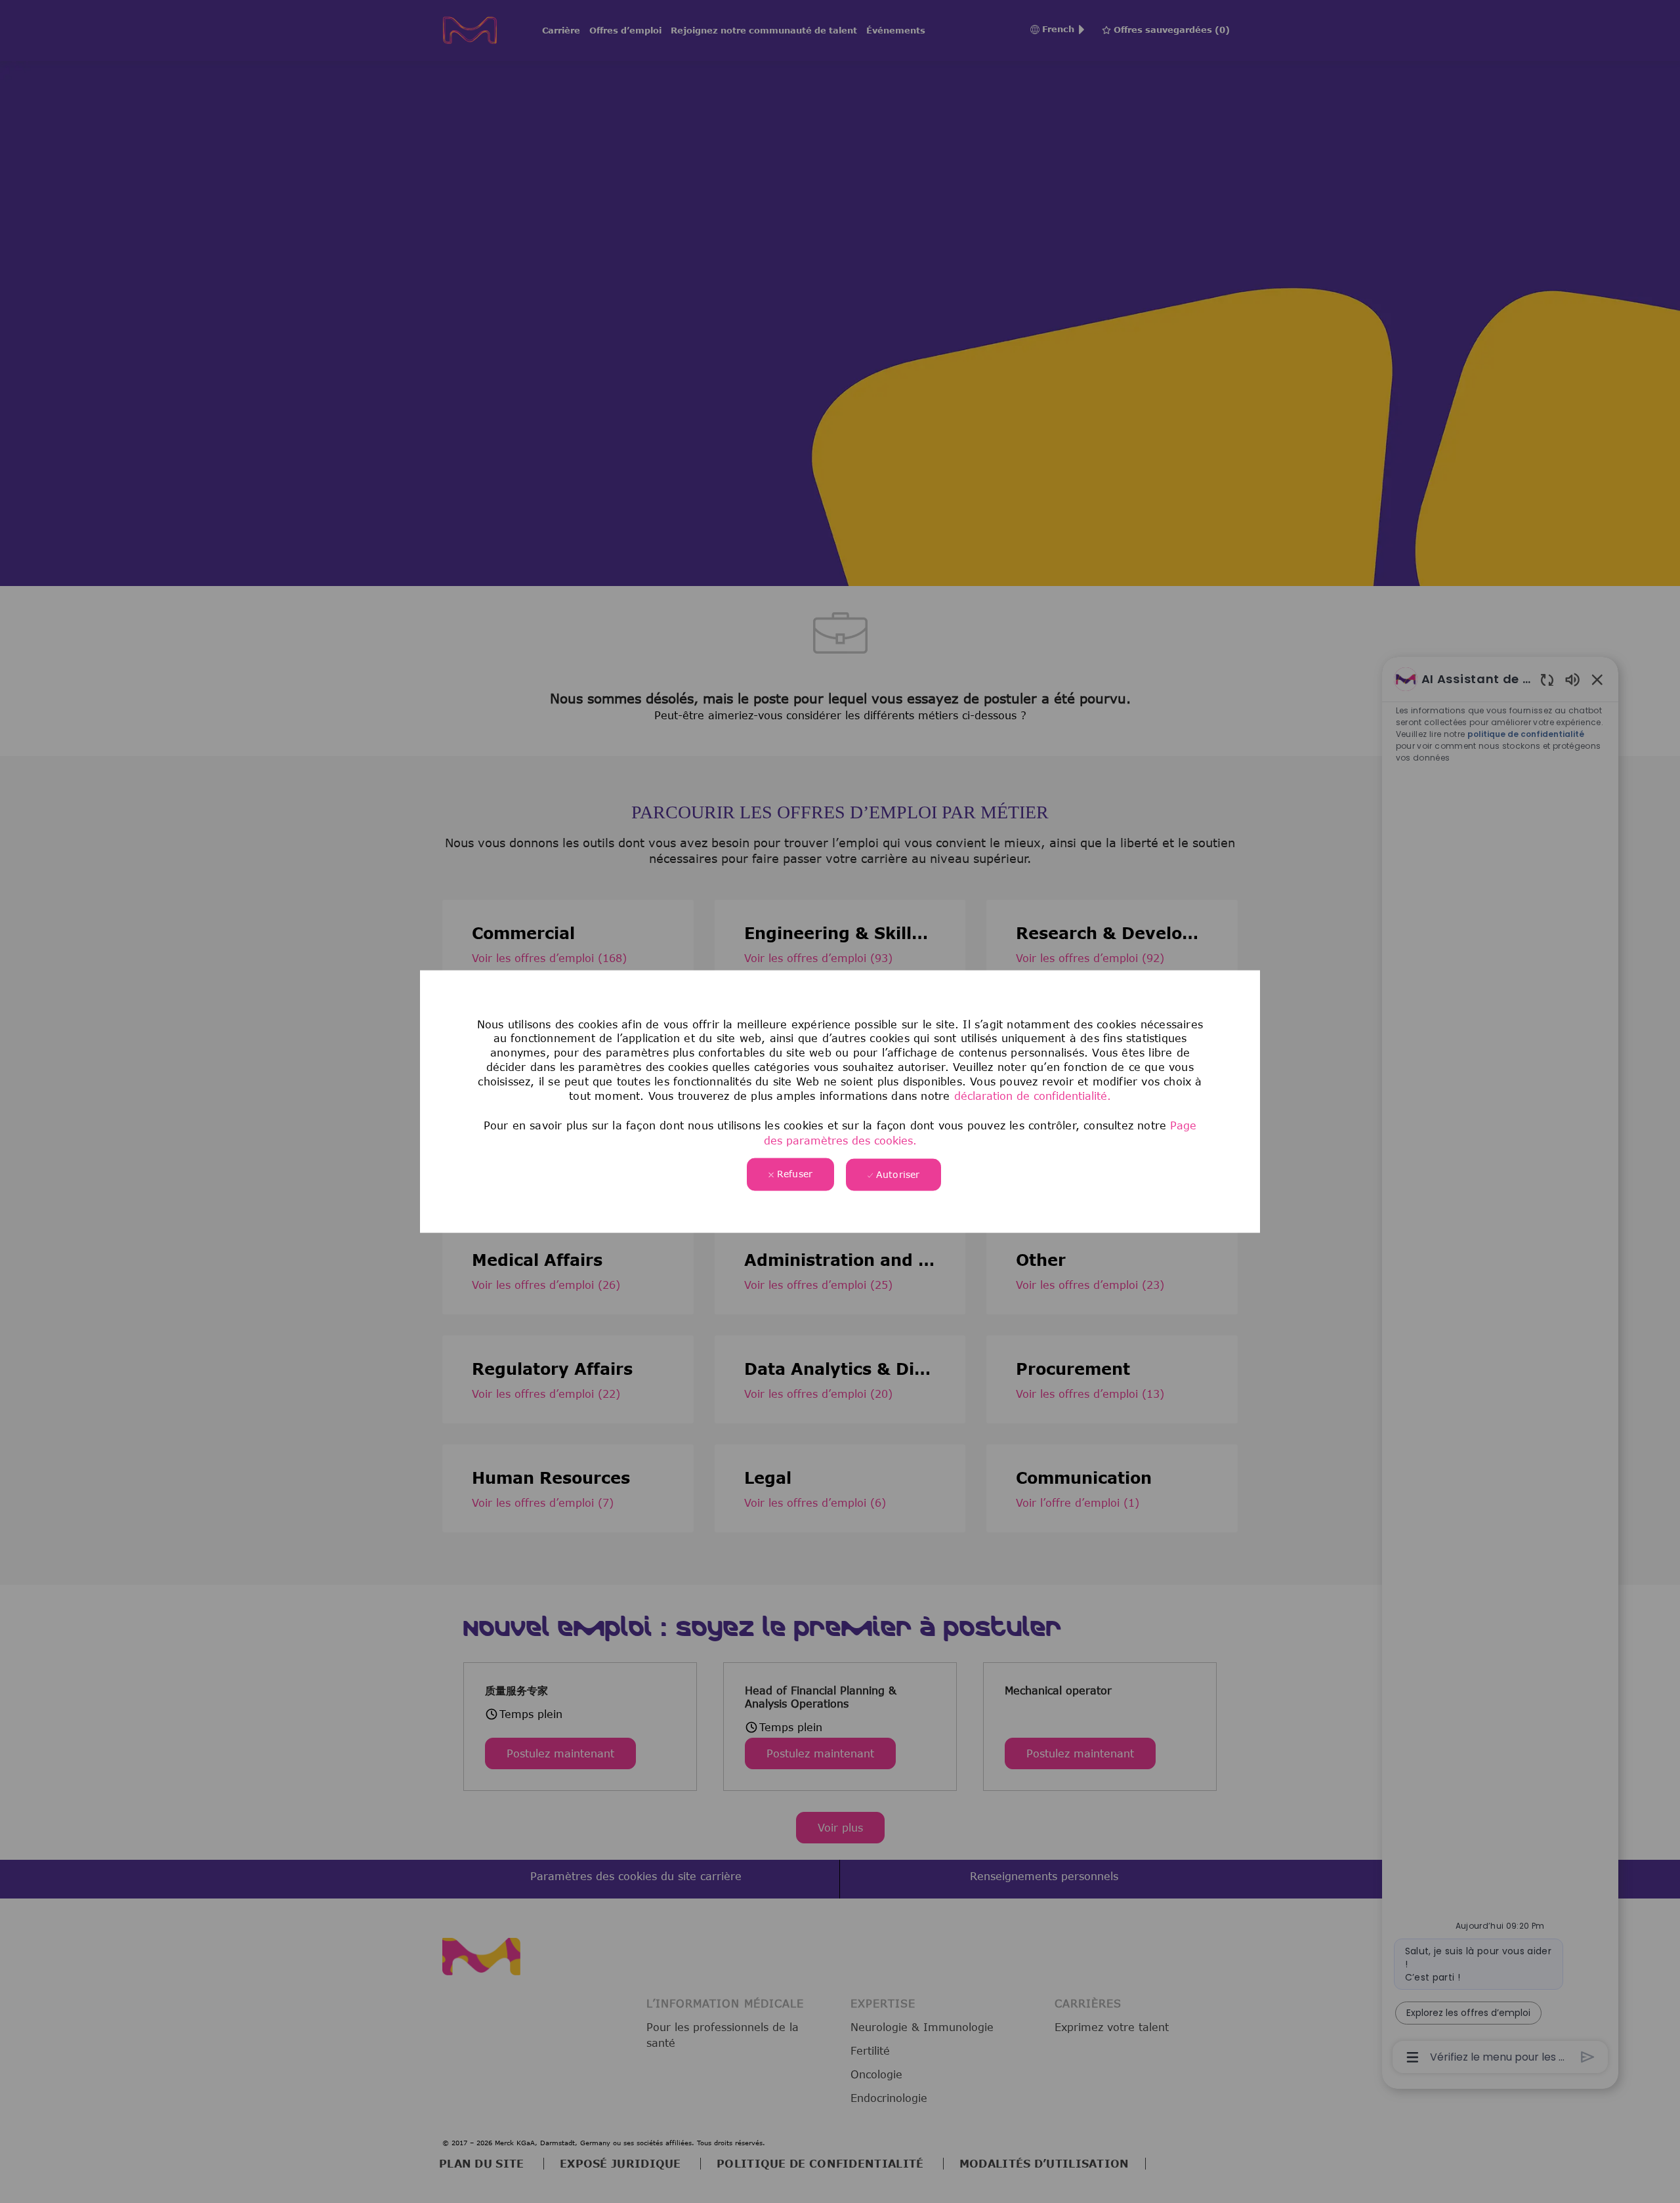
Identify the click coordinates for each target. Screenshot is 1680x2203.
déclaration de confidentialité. (1033, 1096)
